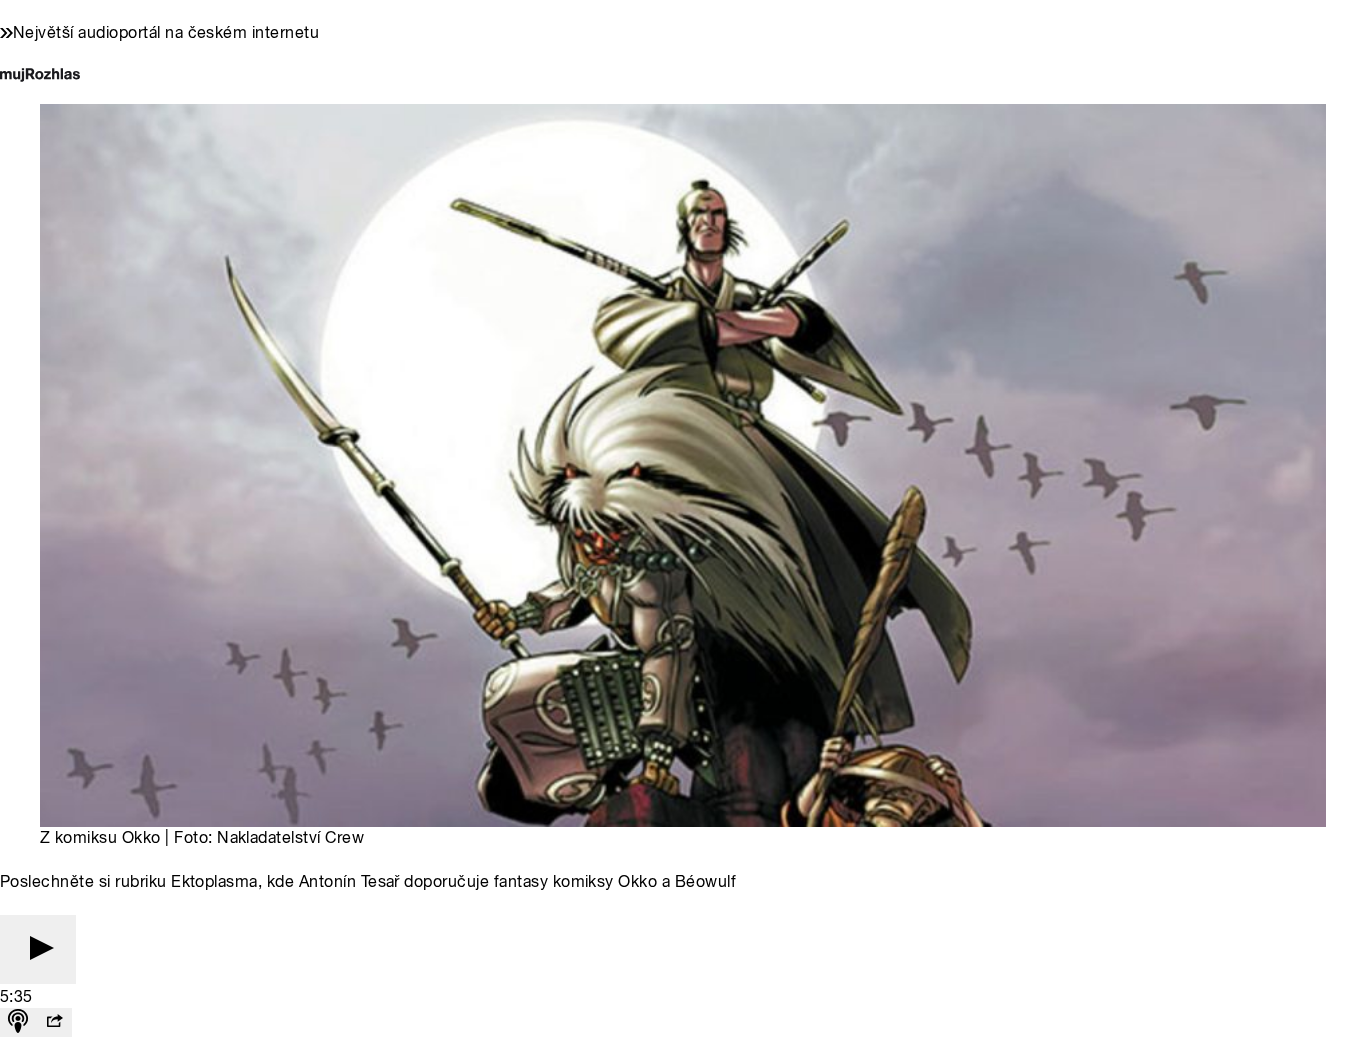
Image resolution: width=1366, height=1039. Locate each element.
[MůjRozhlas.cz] (40, 76)
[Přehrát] (38, 949)
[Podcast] (18, 1022)
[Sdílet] (54, 1022)
